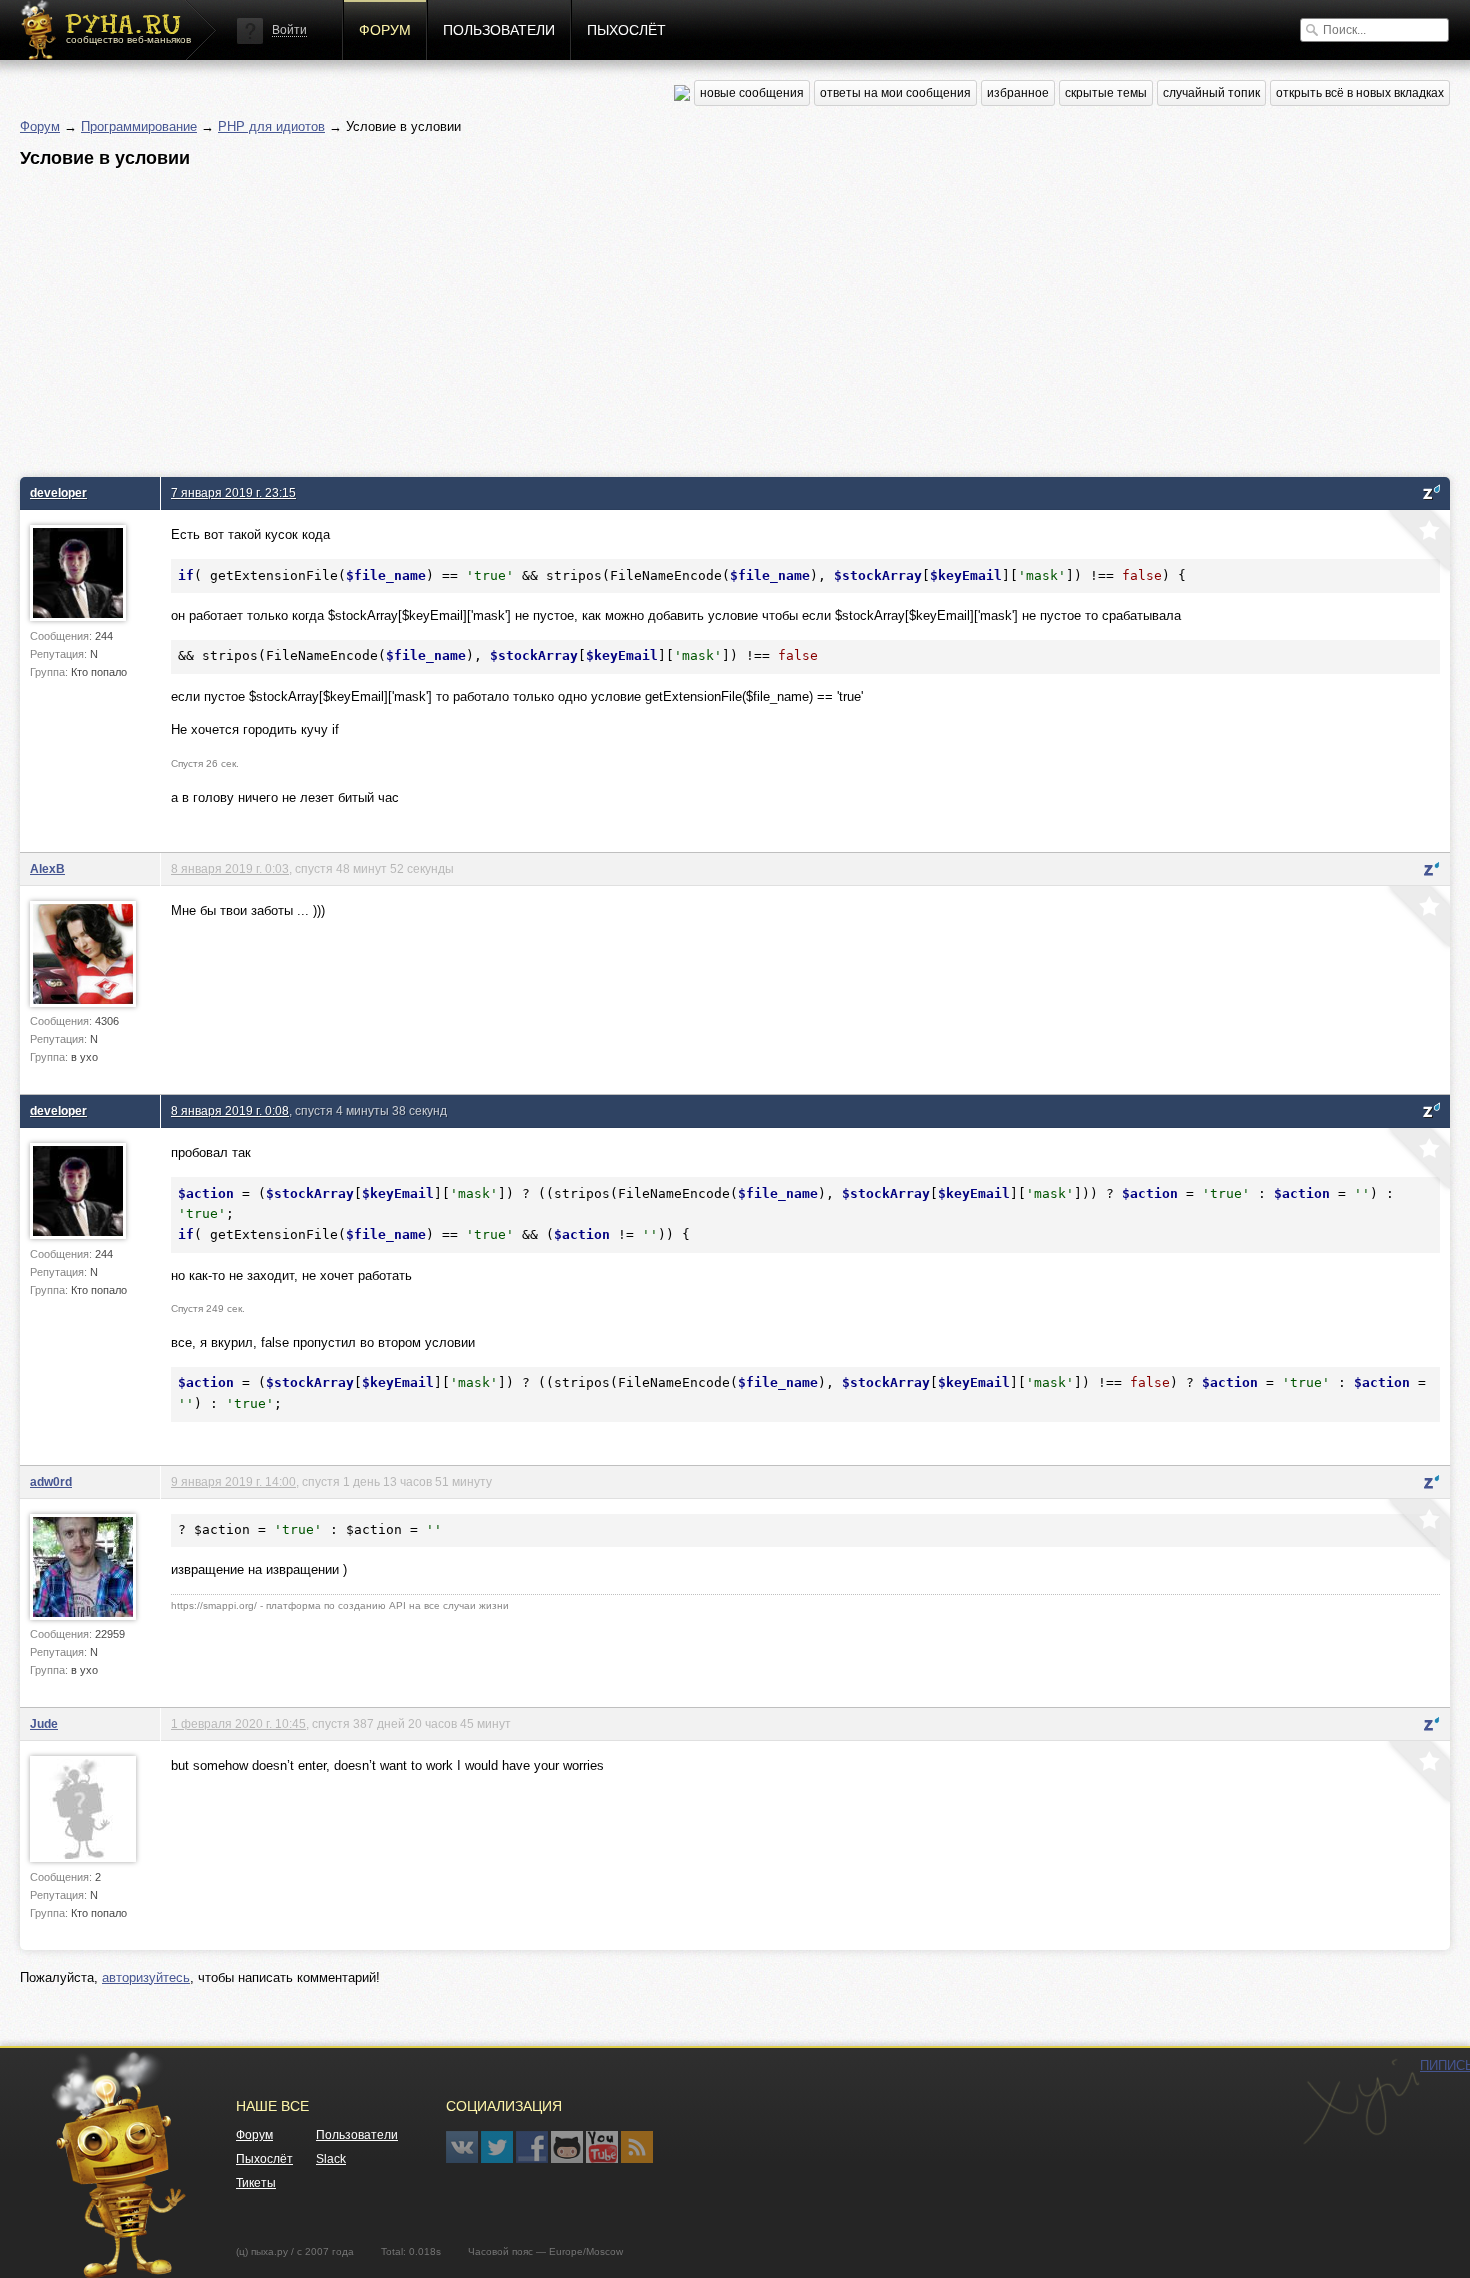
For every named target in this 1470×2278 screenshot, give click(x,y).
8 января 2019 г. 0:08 (230, 1110)
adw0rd (51, 1481)
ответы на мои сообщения (895, 93)
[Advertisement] (620, 317)
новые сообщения (752, 93)
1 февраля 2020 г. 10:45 (238, 1723)
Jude (44, 1723)
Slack (331, 2159)
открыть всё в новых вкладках (1360, 93)
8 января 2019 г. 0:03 (230, 868)
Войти (289, 30)
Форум (385, 30)
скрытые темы (1106, 93)
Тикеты (256, 2183)
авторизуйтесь (146, 1977)
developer (58, 492)
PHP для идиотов (271, 126)
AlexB (47, 868)
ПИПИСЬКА (1361, 2102)
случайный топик (1211, 93)
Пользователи (499, 30)
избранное (1018, 93)
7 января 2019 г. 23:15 (233, 492)
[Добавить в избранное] (1417, 543)
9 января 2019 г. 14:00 (233, 1481)
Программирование (139, 126)
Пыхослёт (626, 30)
